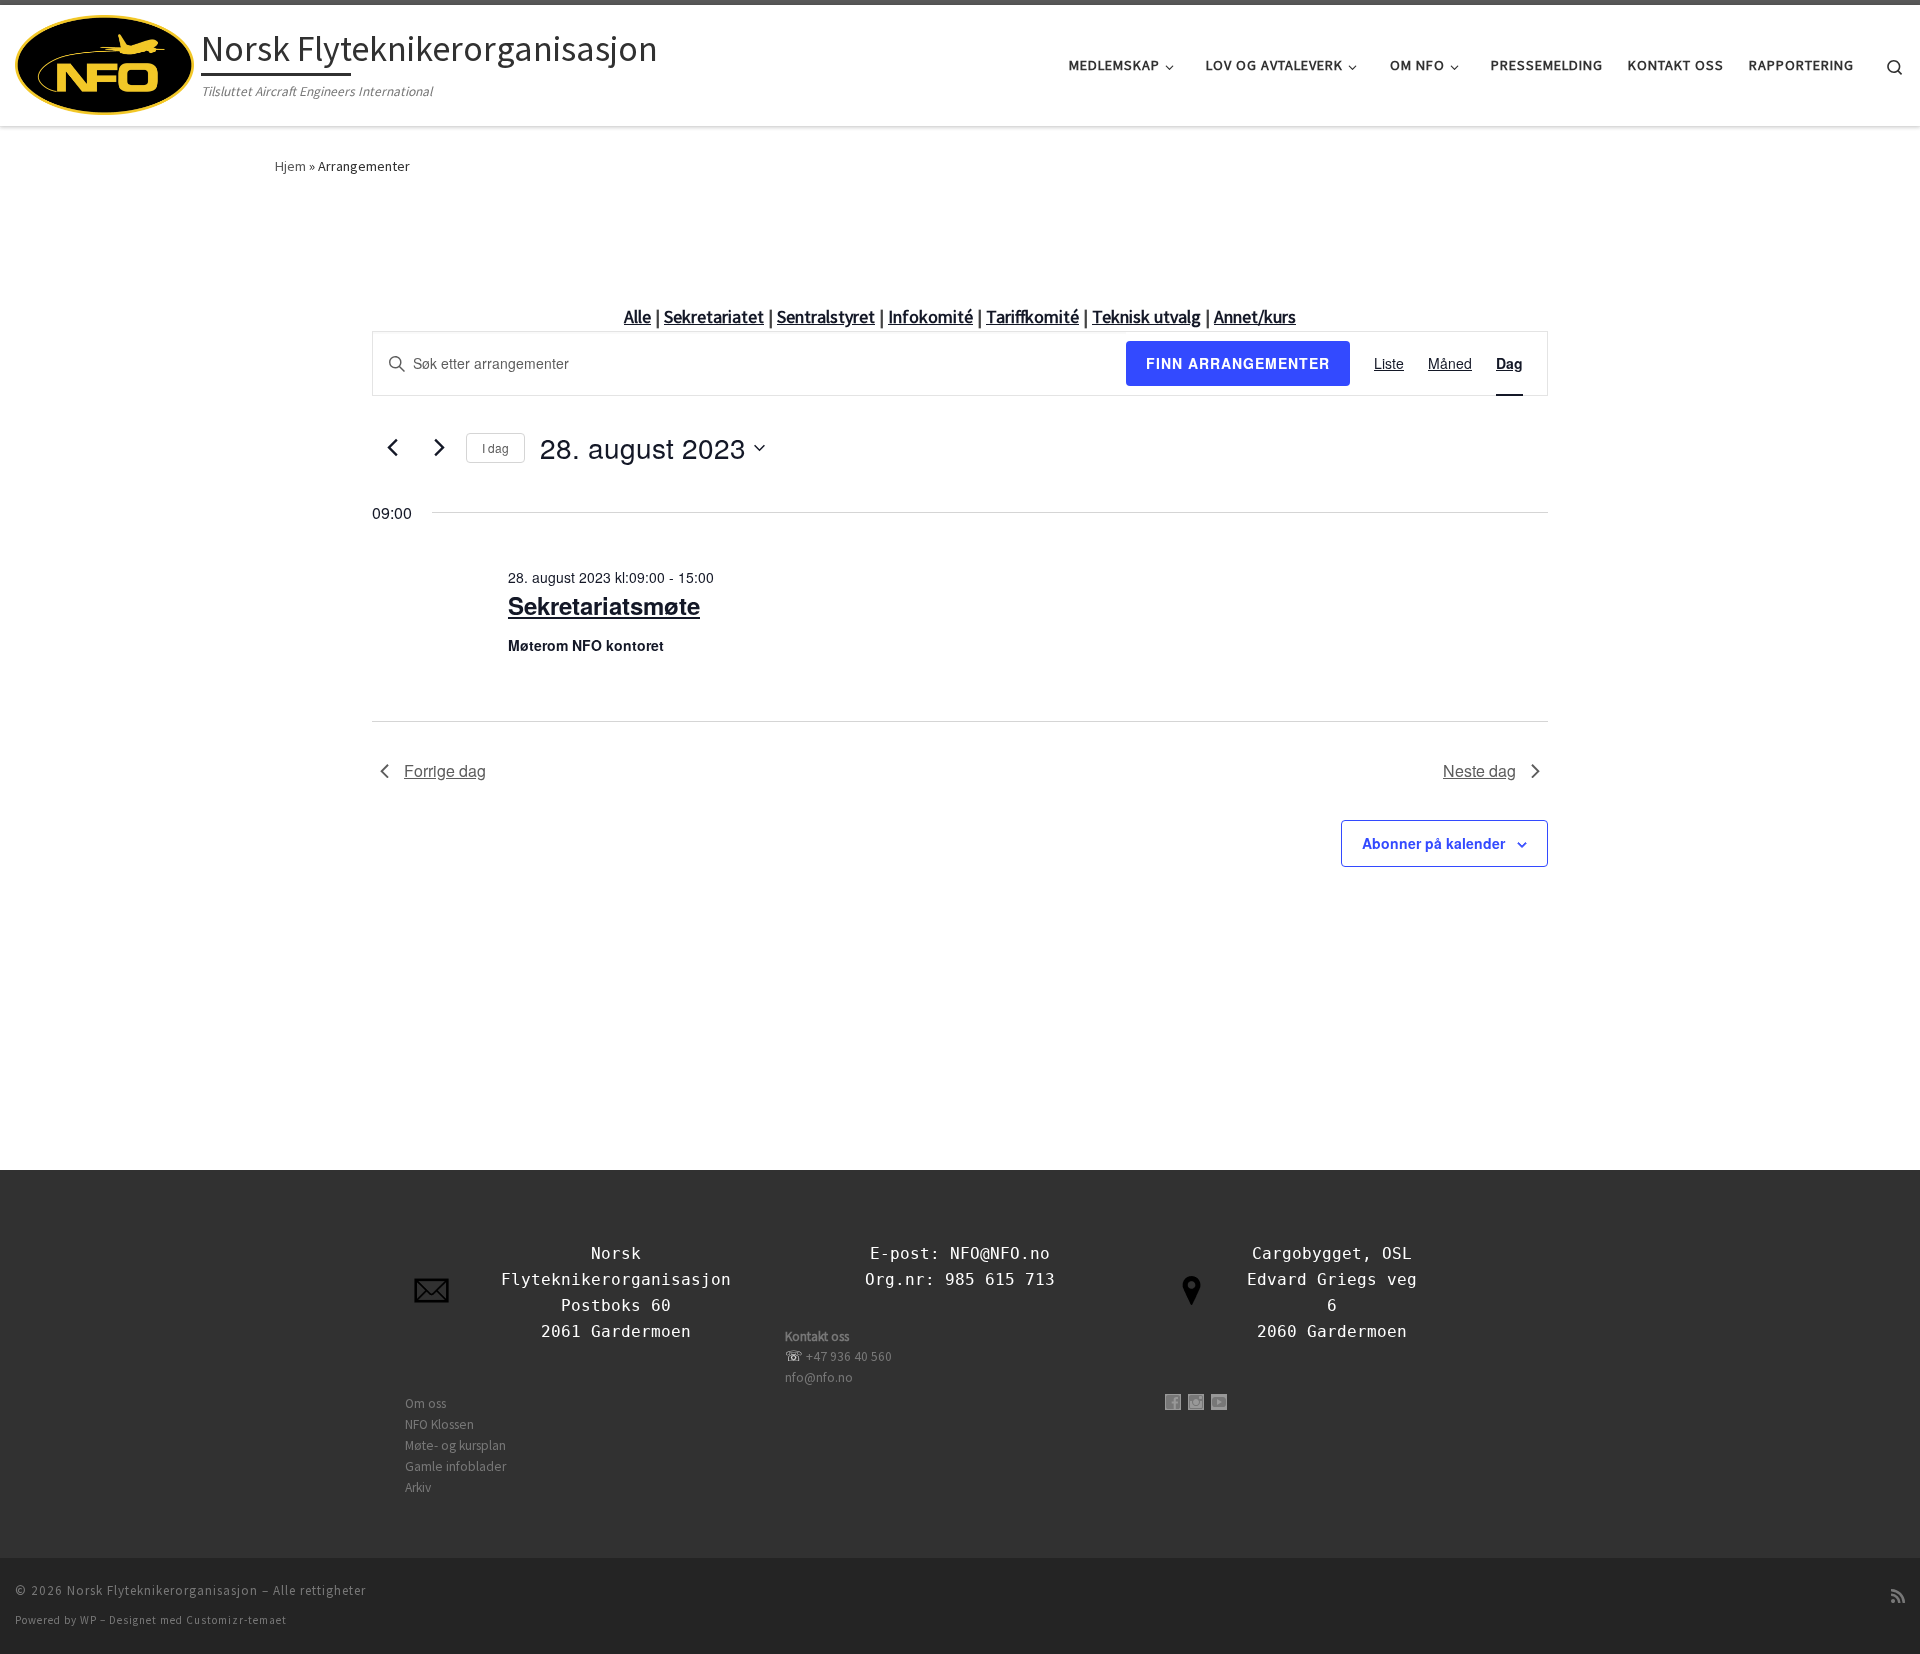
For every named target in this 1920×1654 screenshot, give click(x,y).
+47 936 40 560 (849, 1356)
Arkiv (418, 1487)
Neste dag (1479, 770)
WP (88, 1620)
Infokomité (930, 316)
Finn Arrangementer (1238, 363)
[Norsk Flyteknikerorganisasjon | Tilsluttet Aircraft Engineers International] (104, 61)
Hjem (290, 166)
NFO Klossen (439, 1424)
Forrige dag (445, 770)
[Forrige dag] (392, 448)
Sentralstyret (826, 316)
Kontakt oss (817, 1336)
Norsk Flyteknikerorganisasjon (162, 1590)
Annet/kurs (1255, 316)
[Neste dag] (439, 448)
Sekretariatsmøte (604, 605)
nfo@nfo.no (819, 1377)
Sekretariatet (714, 316)
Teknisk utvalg (1146, 316)
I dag (495, 447)
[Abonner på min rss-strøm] (1898, 1596)
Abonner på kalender (1433, 843)
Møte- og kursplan (455, 1445)
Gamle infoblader (455, 1466)
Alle (637, 316)
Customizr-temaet (236, 1620)
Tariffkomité (1032, 316)
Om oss (425, 1403)
